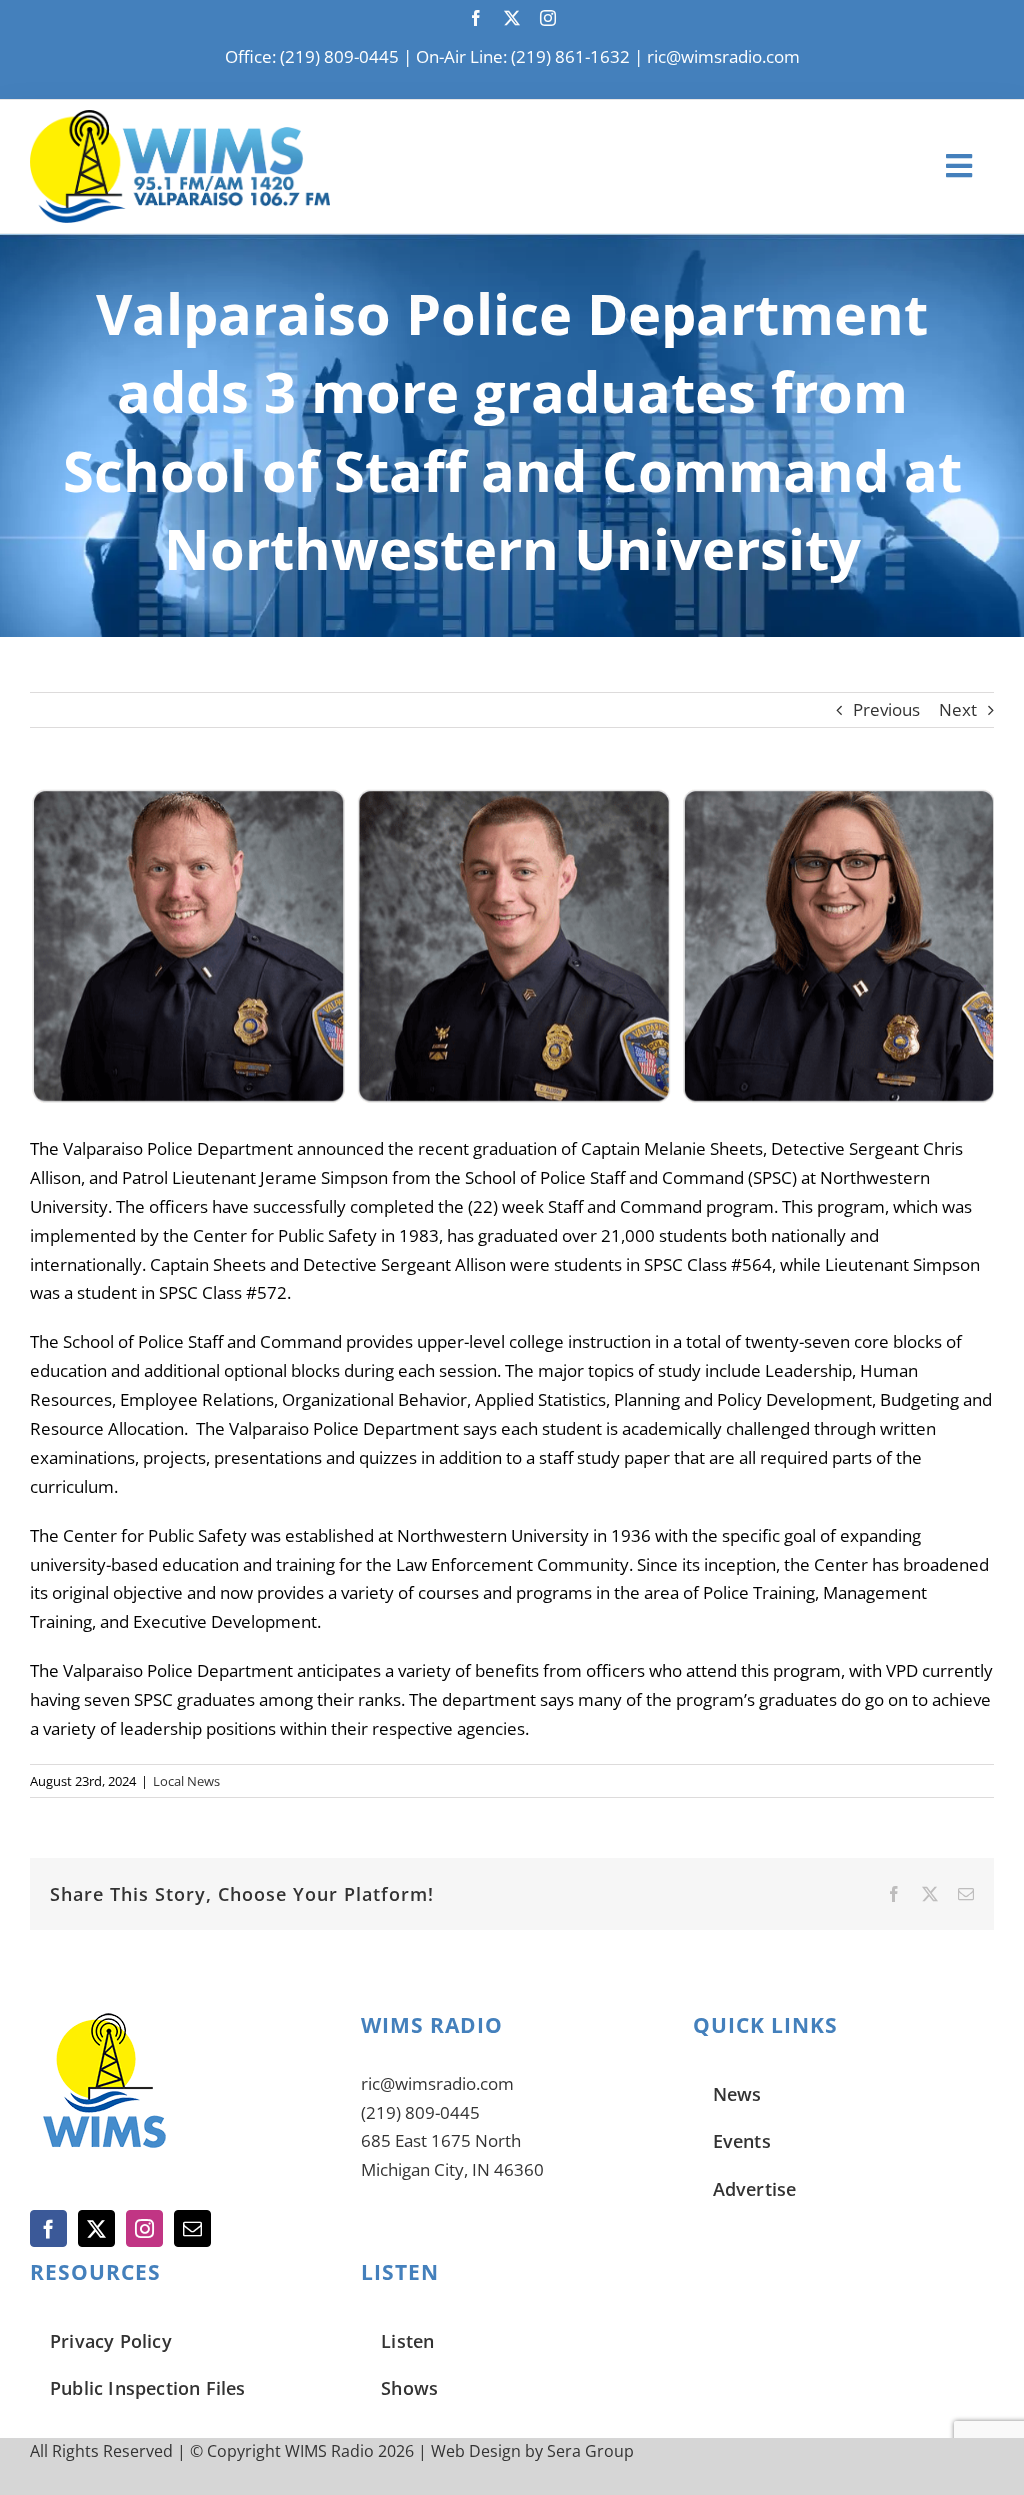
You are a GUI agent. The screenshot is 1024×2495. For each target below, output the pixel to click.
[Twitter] (96, 2228)
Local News (186, 1781)
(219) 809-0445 (420, 2112)
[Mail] (192, 2228)
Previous (886, 709)
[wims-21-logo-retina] (180, 118)
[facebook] (476, 18)
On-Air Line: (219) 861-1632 (523, 56)
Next (958, 709)
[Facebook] (48, 2228)
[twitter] (512, 18)
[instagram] (548, 18)
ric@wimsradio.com (723, 56)
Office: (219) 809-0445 (312, 56)
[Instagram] (144, 2228)
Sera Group (590, 2451)
